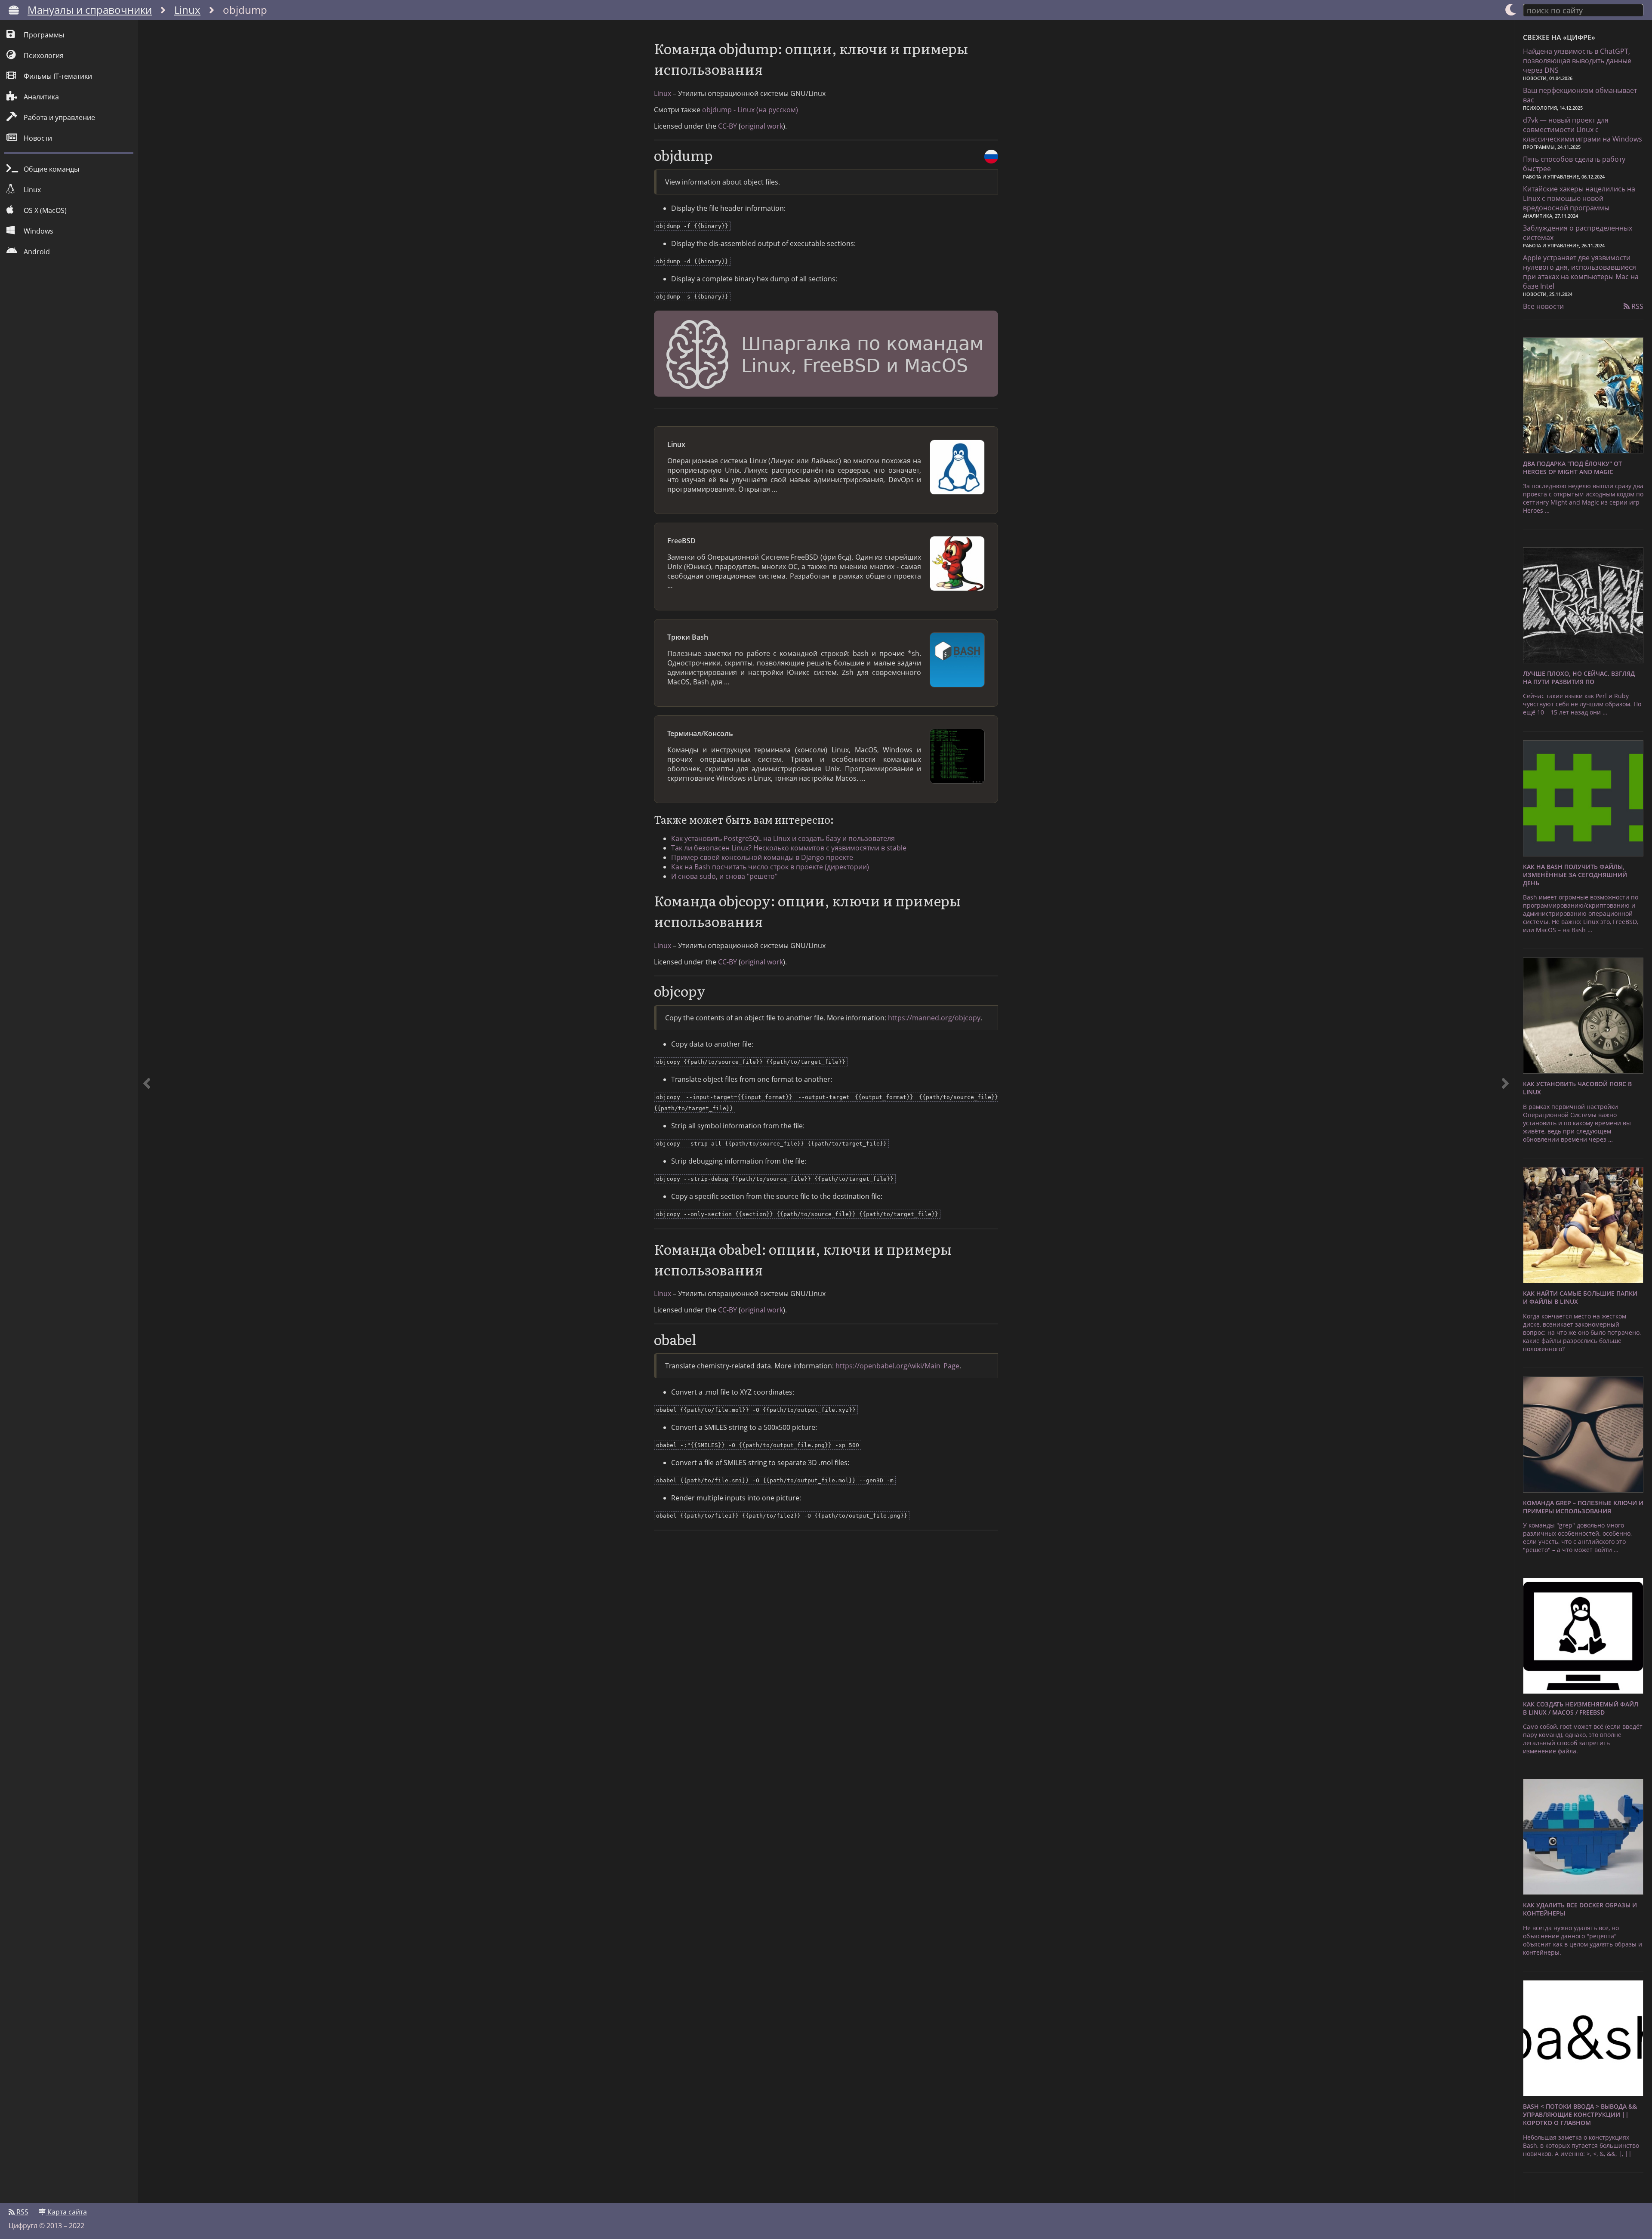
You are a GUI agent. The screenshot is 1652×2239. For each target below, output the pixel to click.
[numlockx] (147, 1111)
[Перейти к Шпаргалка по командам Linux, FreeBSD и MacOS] (826, 355)
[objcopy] (1505, 1111)
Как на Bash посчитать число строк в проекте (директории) (770, 867)
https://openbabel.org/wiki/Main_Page (897, 1366)
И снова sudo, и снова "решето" (724, 876)
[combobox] (1583, 10)
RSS (1637, 306)
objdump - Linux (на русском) (750, 110)
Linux (187, 10)
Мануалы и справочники (90, 10)
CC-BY (727, 126)
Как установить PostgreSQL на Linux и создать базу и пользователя (783, 838)
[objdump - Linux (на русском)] (991, 157)
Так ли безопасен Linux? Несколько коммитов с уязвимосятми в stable (789, 848)
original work (762, 126)
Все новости (1543, 306)
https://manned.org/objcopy (934, 1018)
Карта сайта (66, 2212)
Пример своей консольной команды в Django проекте (762, 857)
